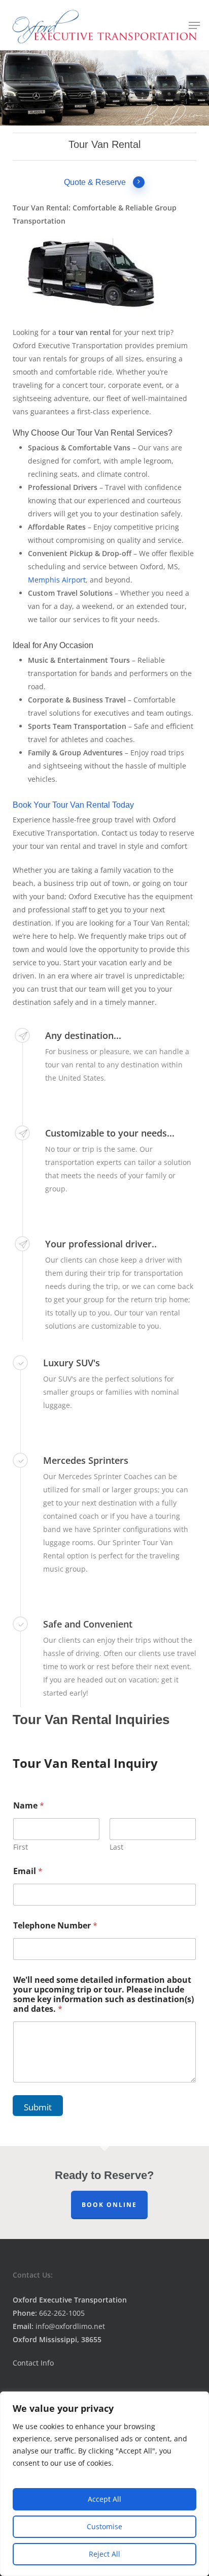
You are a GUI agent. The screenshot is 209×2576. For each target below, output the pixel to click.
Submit (38, 2107)
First (21, 1847)
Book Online (109, 2205)
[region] (104, 2484)
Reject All (104, 2554)
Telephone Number (55, 1926)
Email (28, 1871)
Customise (104, 2526)
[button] (194, 25)
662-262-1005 (49, 2313)
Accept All (104, 2499)
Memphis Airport (57, 580)
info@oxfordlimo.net (59, 2326)
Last (116, 1847)
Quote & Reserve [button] (95, 182)
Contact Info (33, 2363)
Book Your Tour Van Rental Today (73, 805)
